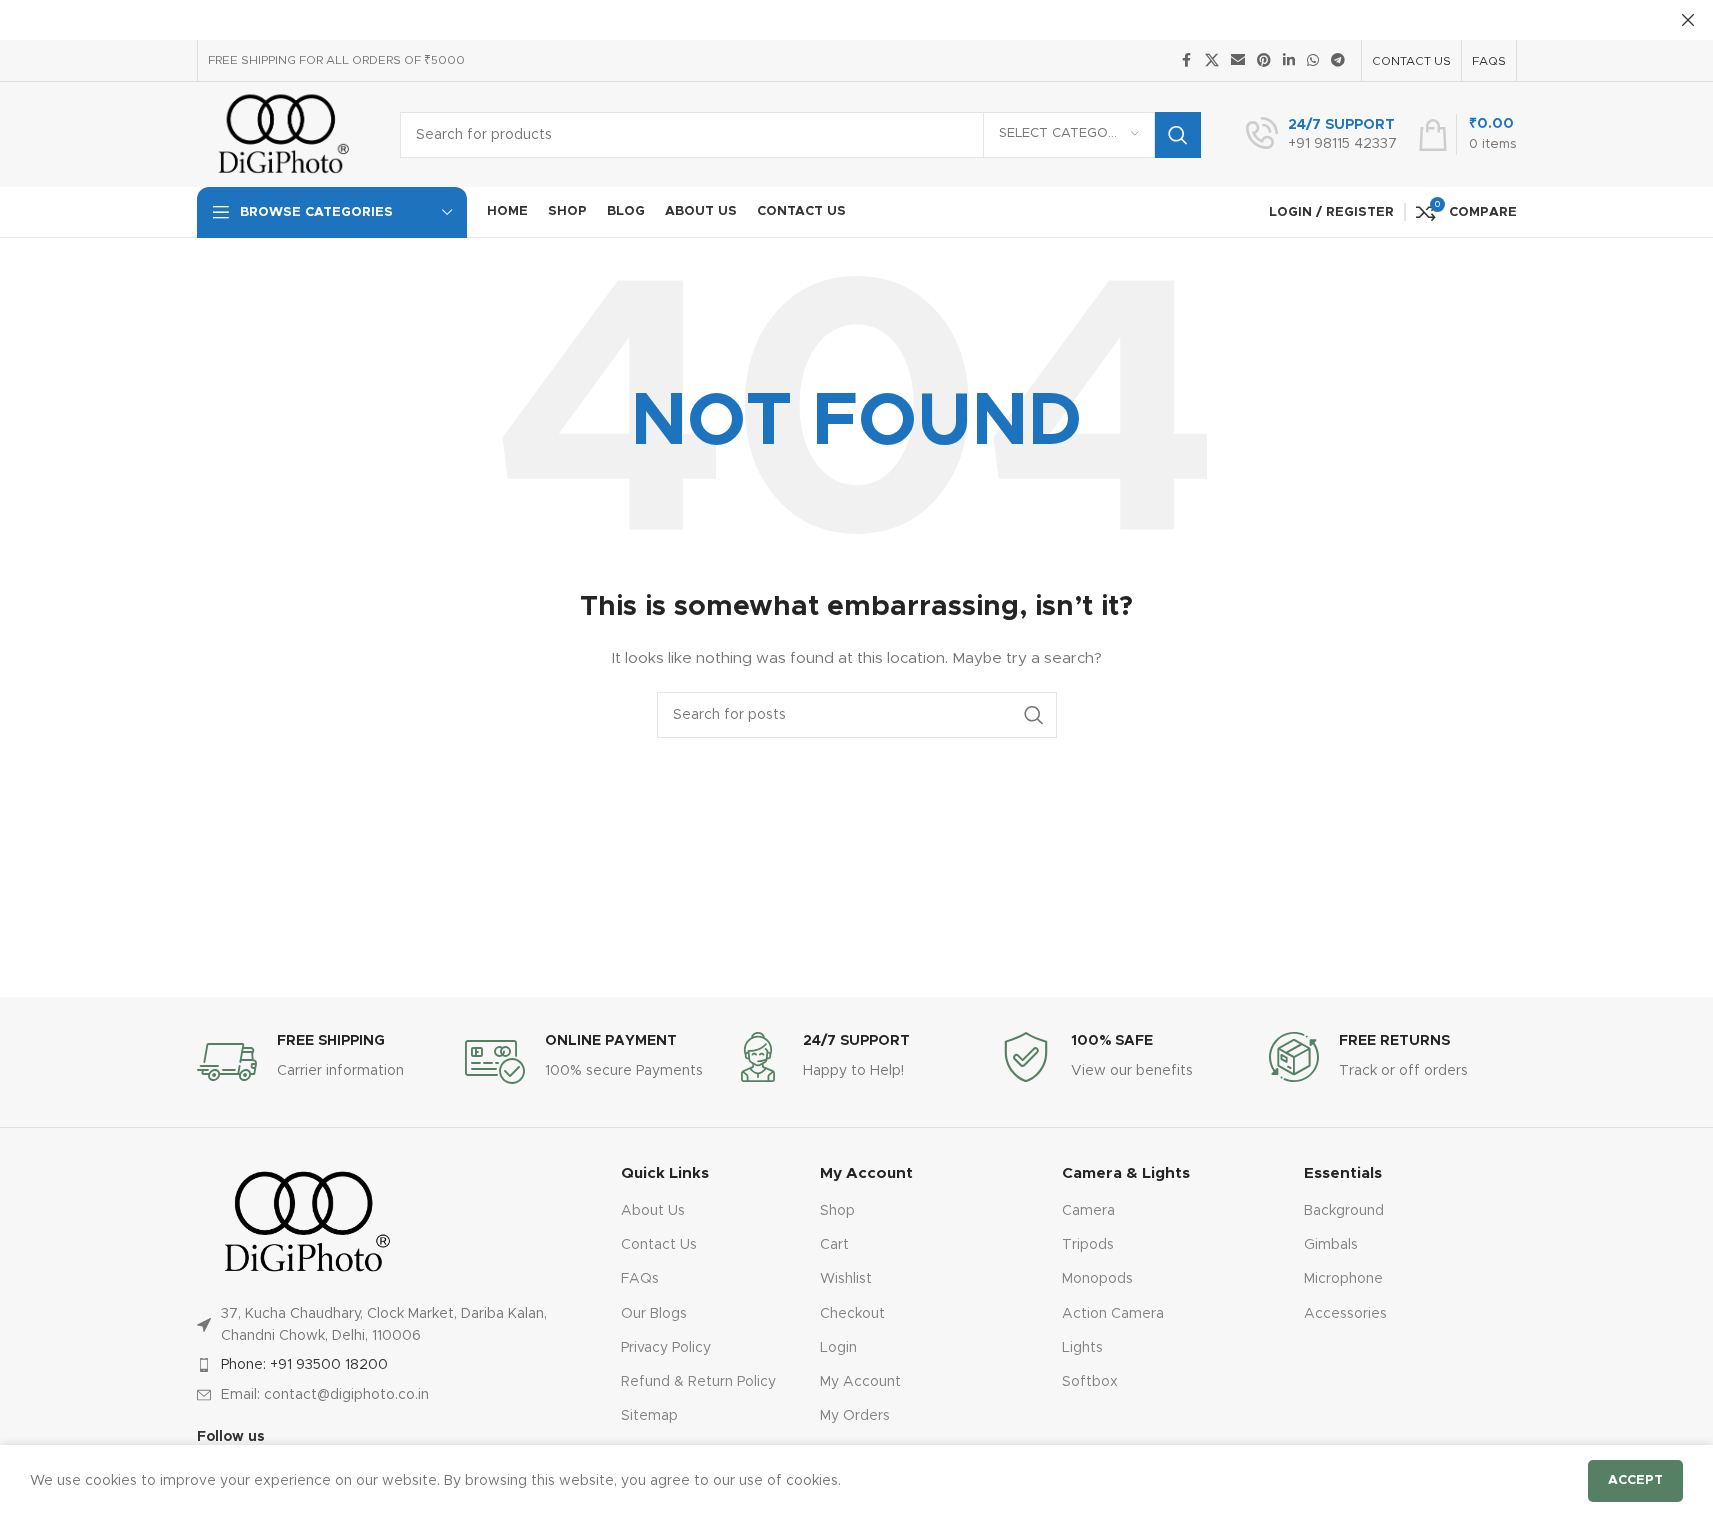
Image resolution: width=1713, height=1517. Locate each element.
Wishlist (846, 1279)
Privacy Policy (666, 1348)
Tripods (1088, 1245)
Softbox (1090, 1382)
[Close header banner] (1688, 20)
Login (838, 1348)
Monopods (1097, 1279)
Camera (1088, 1211)
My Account (860, 1382)
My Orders (855, 1416)
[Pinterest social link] (1264, 61)
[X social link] (1212, 61)
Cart (834, 1245)
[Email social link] (1238, 61)
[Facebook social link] (1187, 61)
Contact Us (659, 1245)
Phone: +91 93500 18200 (304, 1365)
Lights (1082, 1348)
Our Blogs (654, 1314)
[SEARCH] (1178, 135)
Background (1344, 1211)
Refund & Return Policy (698, 1382)
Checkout (852, 1314)
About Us (653, 1211)
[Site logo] (284, 134)
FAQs (640, 1279)
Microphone (1343, 1279)
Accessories (1345, 1314)
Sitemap (649, 1416)
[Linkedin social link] (1289, 61)
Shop (837, 1211)
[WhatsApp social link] (1313, 61)
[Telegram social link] (1338, 61)
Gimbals (1331, 1245)
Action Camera (1113, 1314)
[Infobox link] (1321, 135)
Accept (1635, 1480)
